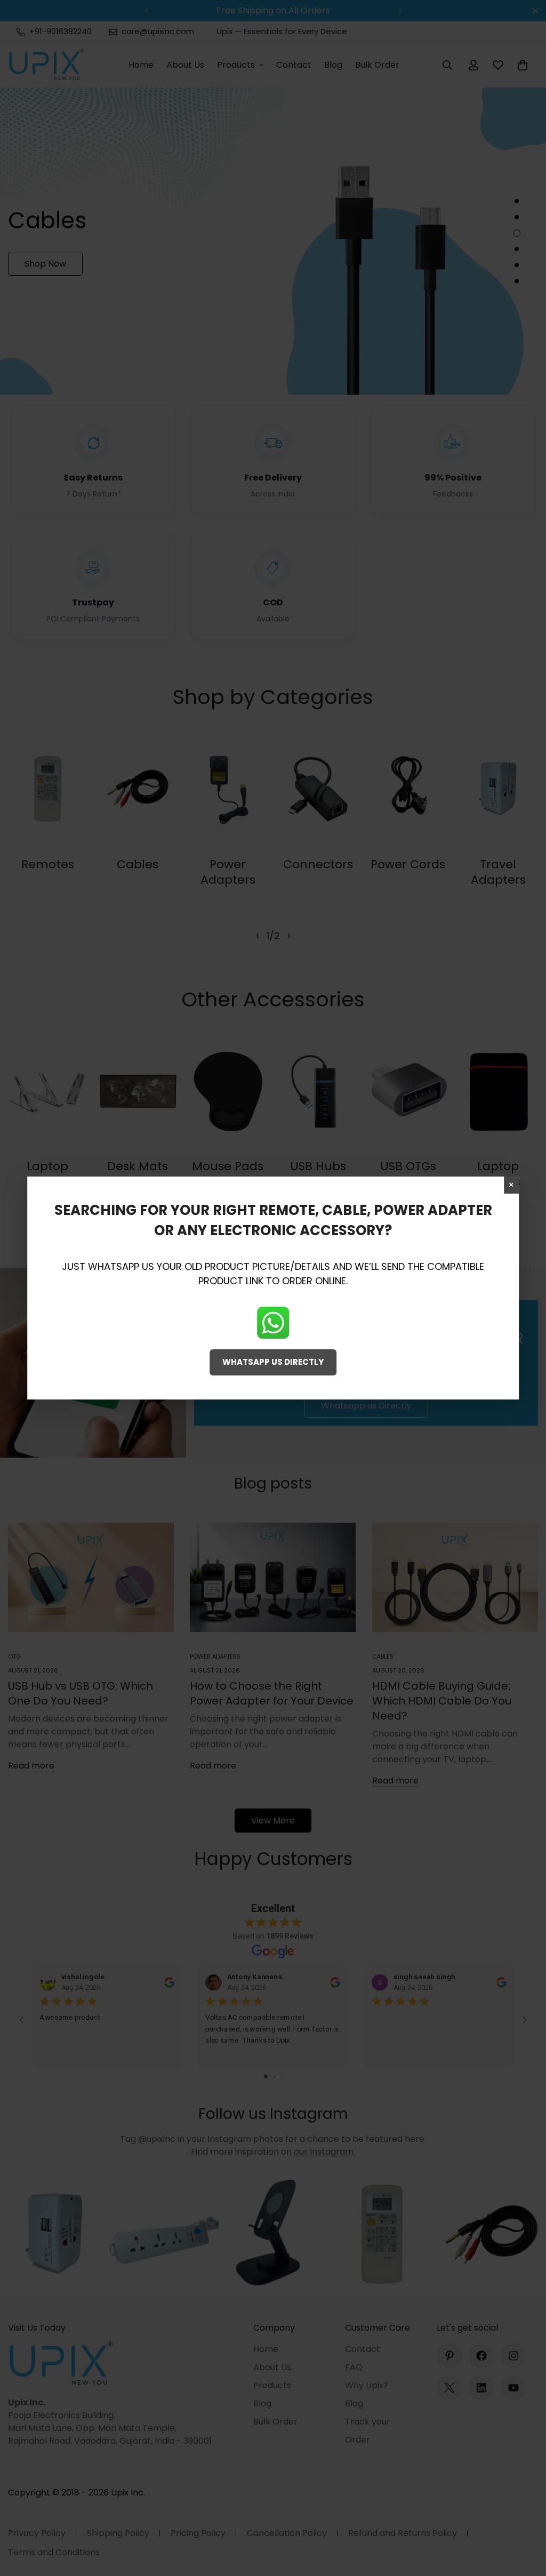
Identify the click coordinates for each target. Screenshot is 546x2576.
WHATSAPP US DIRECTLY (273, 1362)
